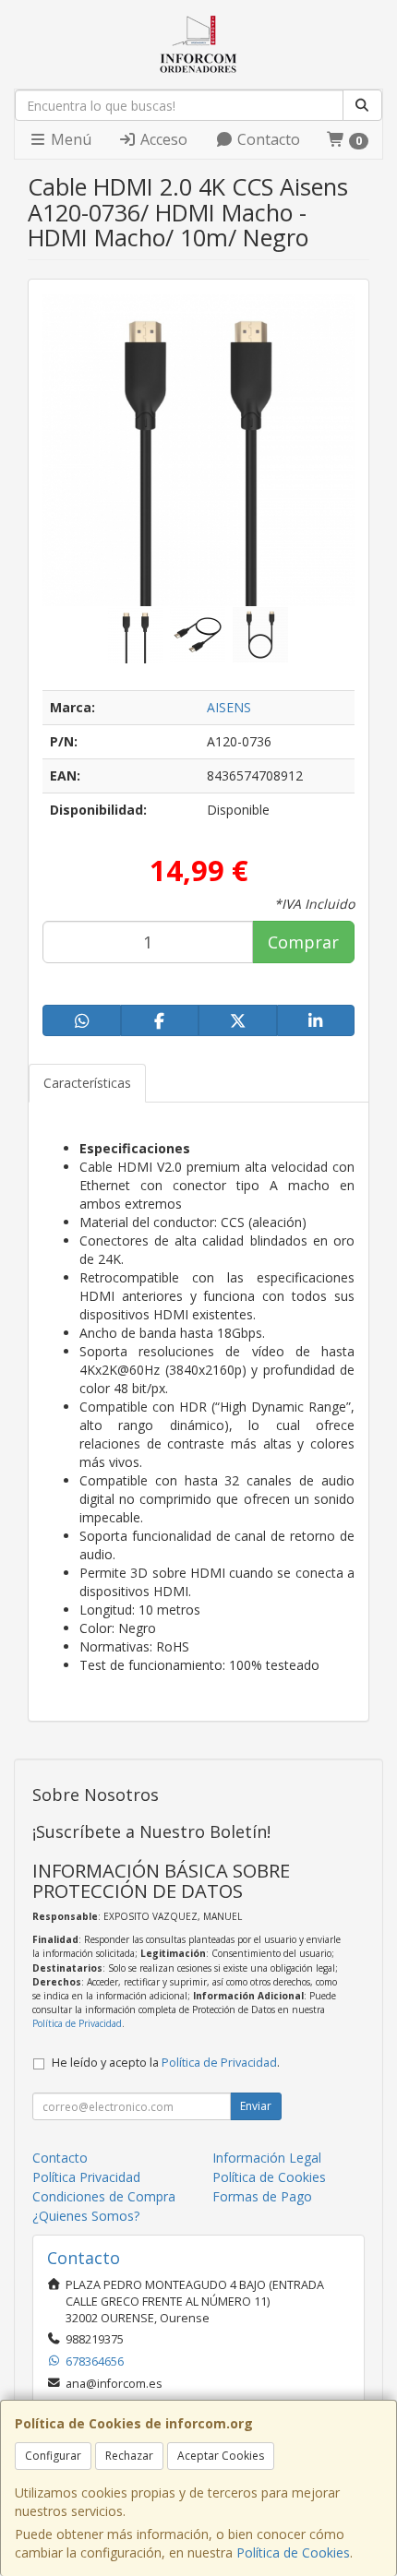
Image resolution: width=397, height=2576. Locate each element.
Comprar (303, 942)
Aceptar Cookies (221, 2456)
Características (87, 1083)
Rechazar (129, 2456)
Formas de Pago (262, 2196)
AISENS (229, 707)
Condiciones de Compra (104, 2196)
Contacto (267, 139)
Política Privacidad (86, 2177)
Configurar (53, 2456)
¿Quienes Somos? (86, 2216)
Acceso (162, 139)
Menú (69, 139)
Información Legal (267, 2158)
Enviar (256, 2106)
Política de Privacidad (77, 2023)
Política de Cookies (293, 2552)
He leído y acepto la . (166, 2063)
